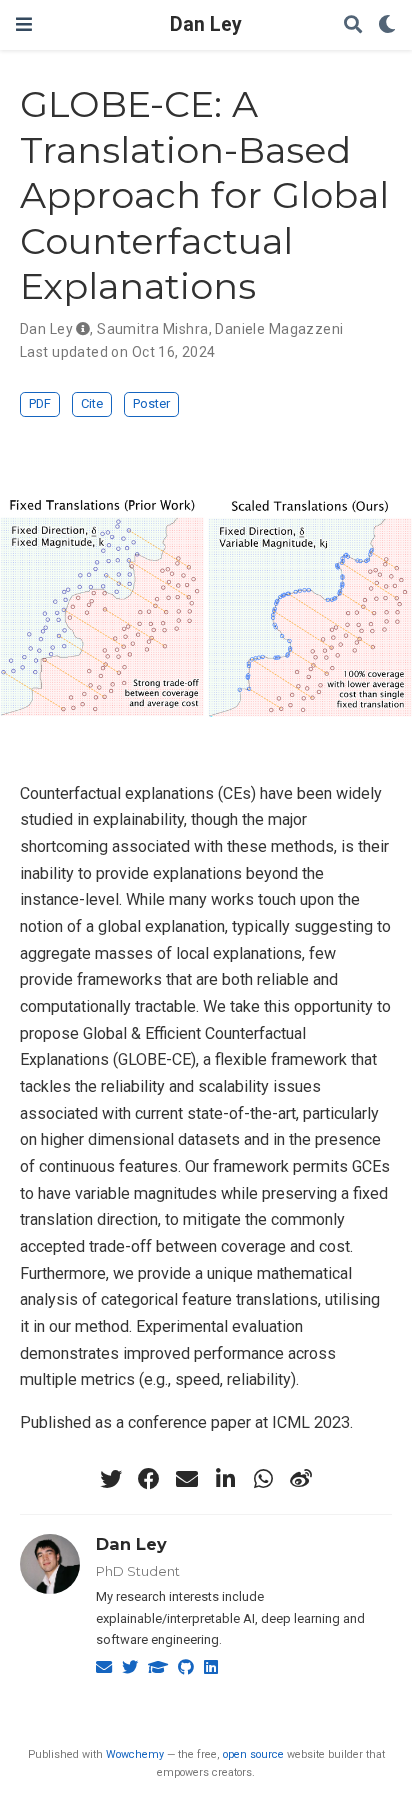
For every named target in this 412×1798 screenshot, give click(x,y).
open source (253, 1754)
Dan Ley (206, 24)
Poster (151, 403)
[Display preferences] (387, 25)
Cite (92, 403)
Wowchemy (135, 1754)
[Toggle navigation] (24, 24)
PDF (40, 403)
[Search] (353, 25)
